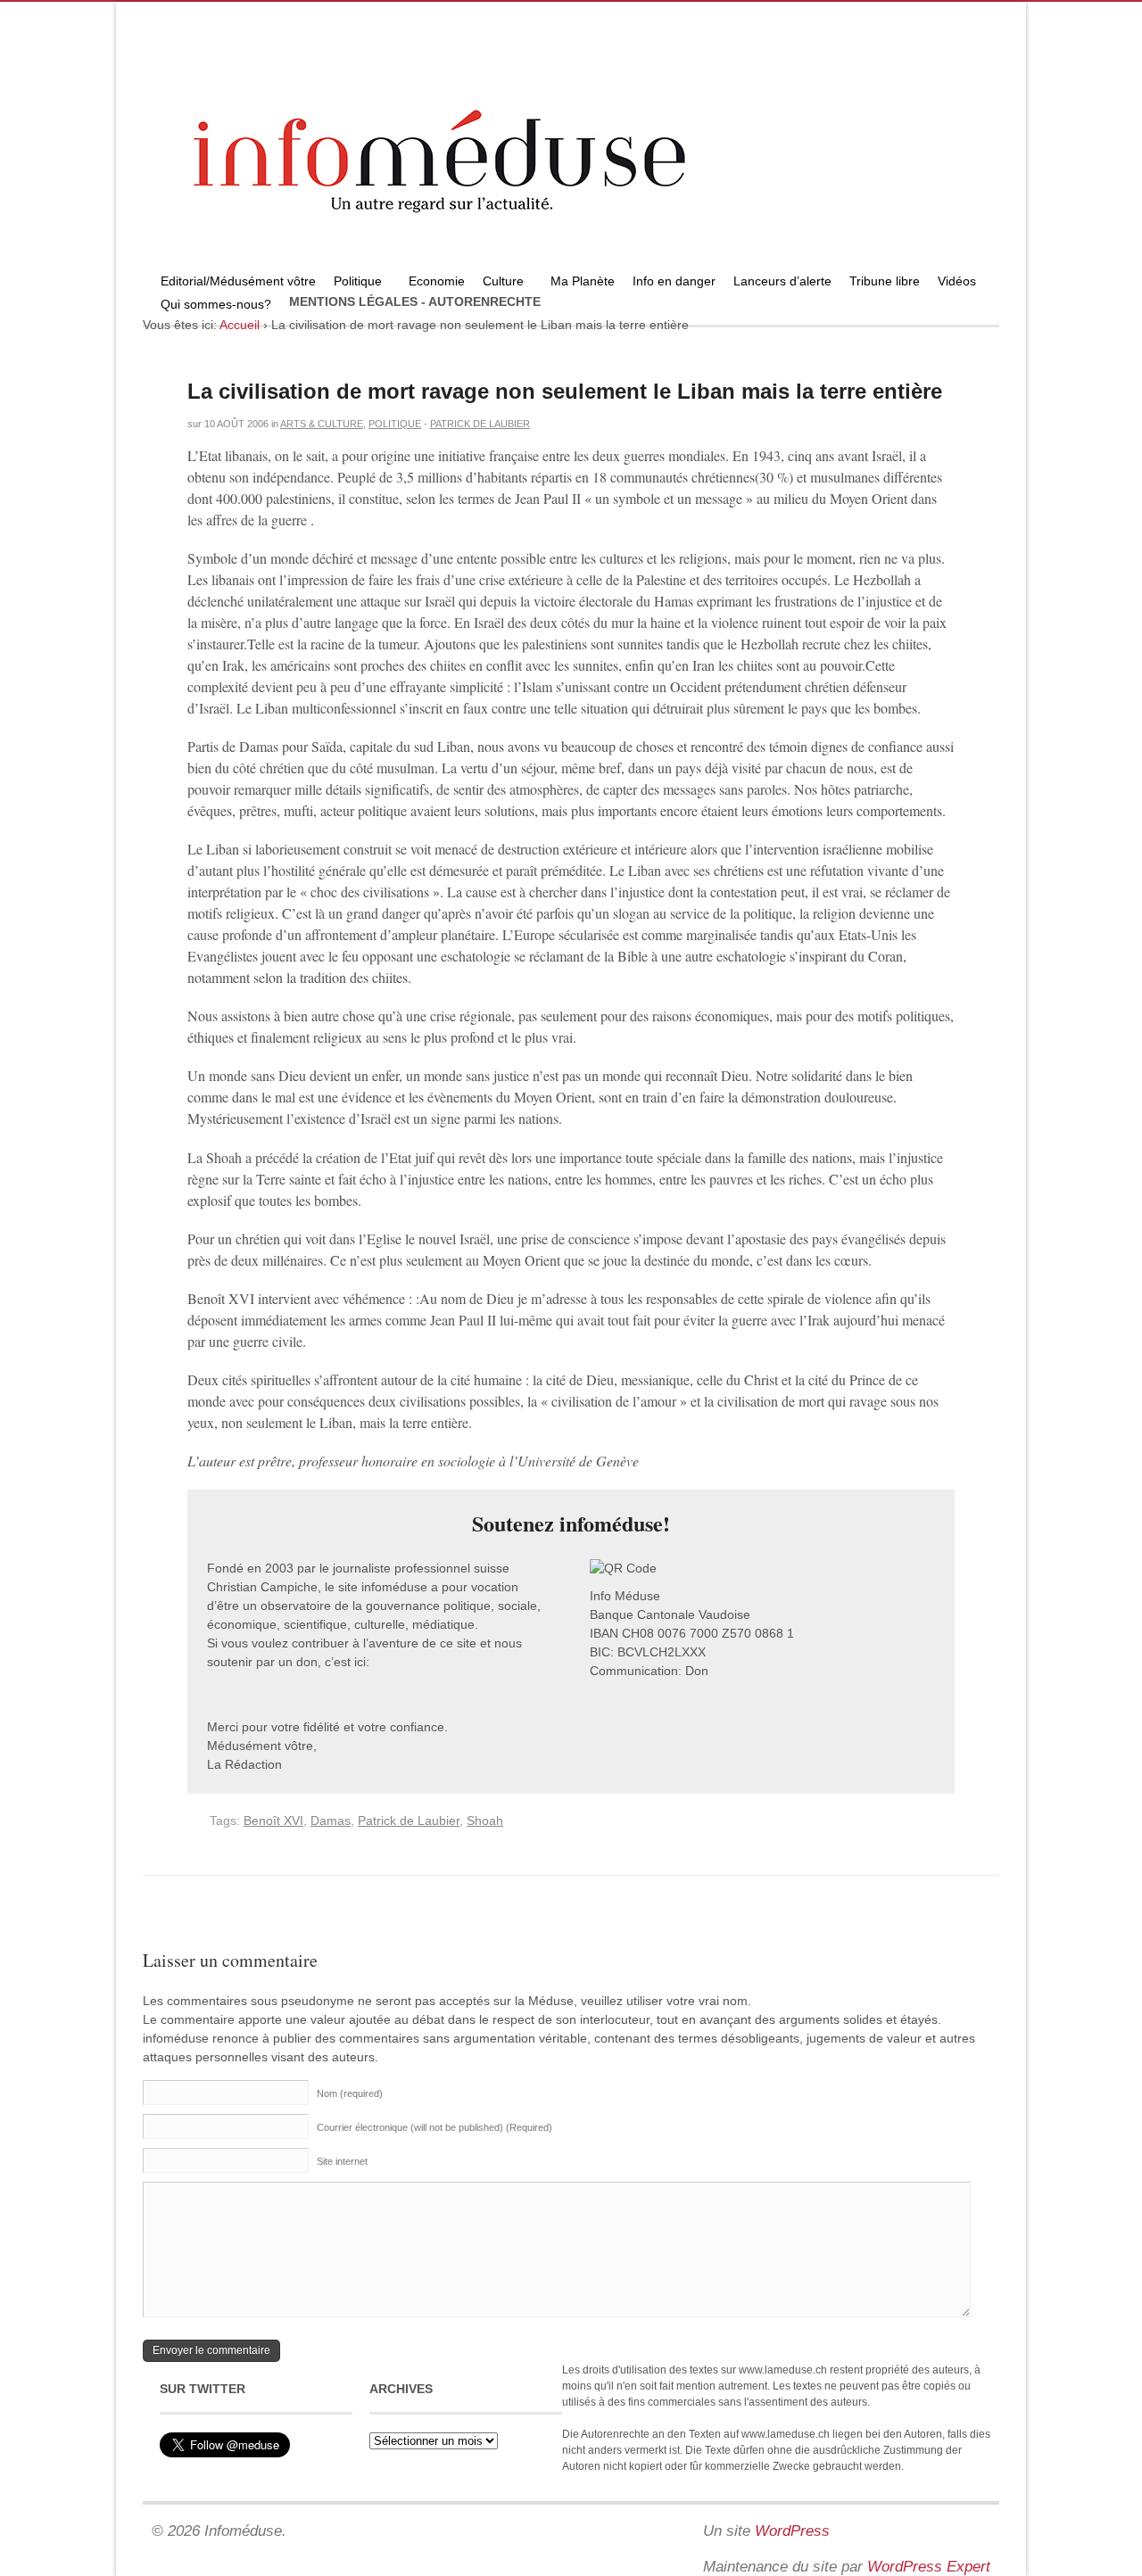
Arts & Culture (322, 424)
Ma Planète (583, 281)
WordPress (792, 2531)
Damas (331, 1821)
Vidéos (957, 281)
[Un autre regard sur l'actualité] (571, 265)
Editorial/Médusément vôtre (238, 281)
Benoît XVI (273, 1821)
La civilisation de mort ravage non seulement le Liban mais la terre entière (565, 391)
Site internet (342, 2161)
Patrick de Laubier (409, 1821)
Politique (353, 283)
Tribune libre (885, 281)
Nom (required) (350, 2093)
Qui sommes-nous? (211, 306)
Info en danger (674, 281)
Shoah (485, 1821)
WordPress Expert (929, 2567)
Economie (437, 281)
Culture (499, 283)
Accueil (240, 325)
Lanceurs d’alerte (782, 281)
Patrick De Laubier (480, 424)
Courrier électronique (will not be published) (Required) (434, 2127)
